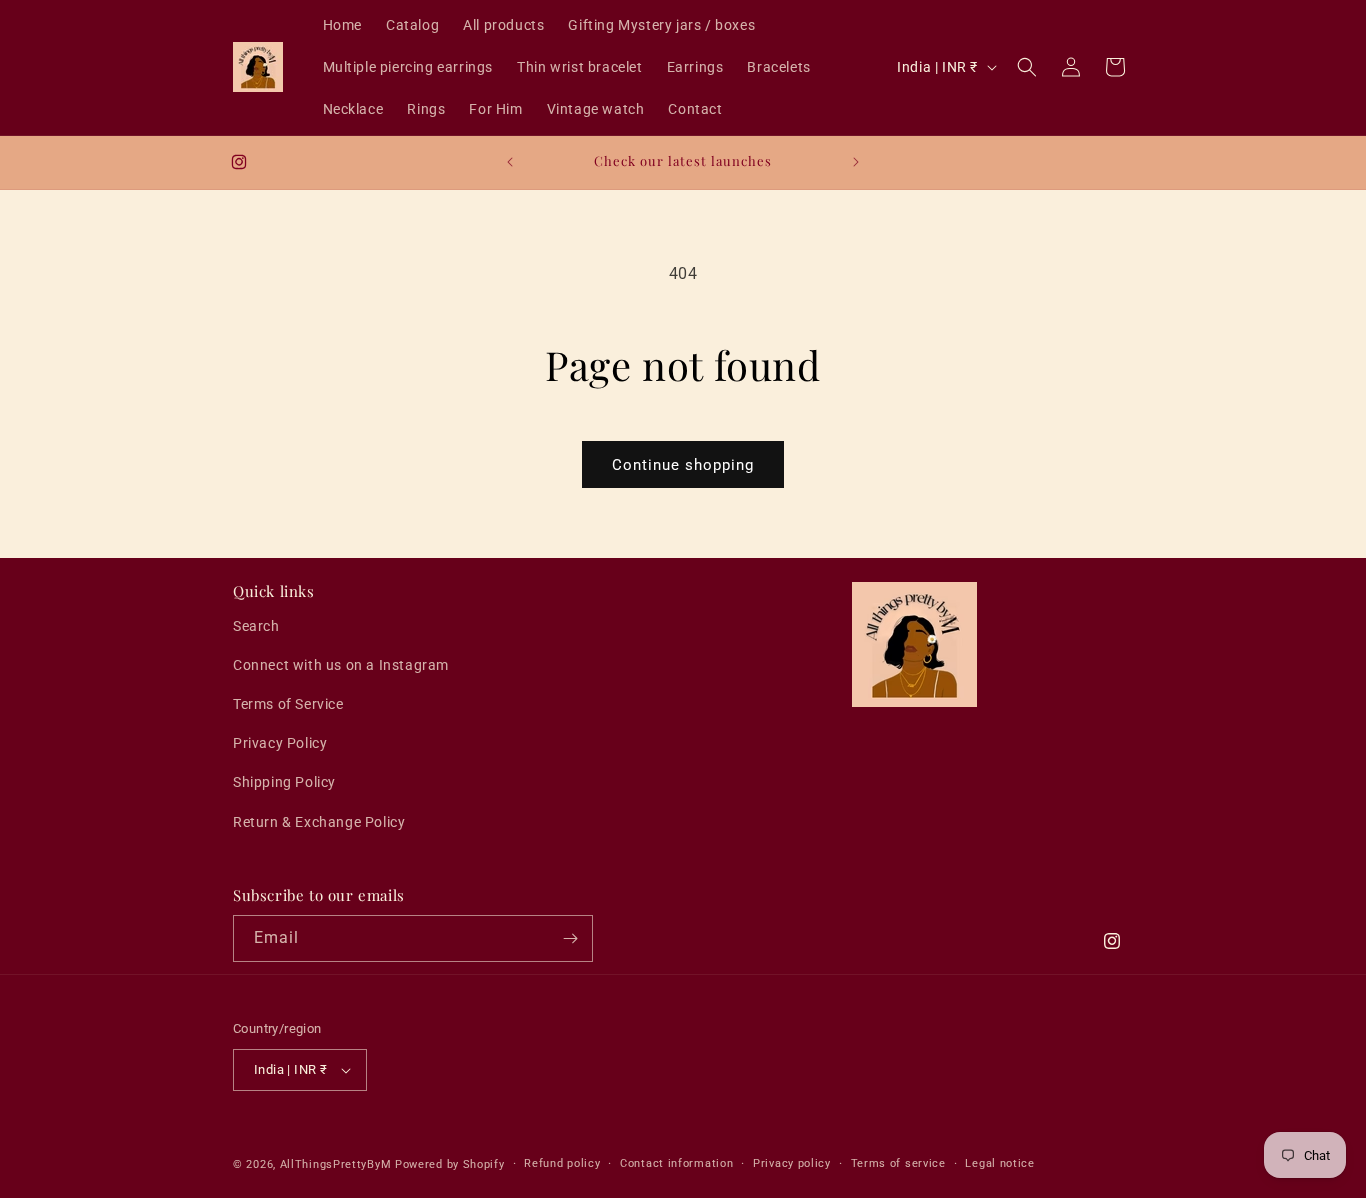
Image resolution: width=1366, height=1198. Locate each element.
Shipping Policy (284, 782)
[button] (1027, 67)
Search (256, 626)
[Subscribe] (570, 938)
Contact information (676, 1163)
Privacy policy (792, 1163)
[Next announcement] (856, 162)
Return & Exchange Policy (319, 822)
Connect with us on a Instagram (341, 665)
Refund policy (562, 1163)
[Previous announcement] (510, 162)
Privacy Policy (280, 743)
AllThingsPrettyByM (336, 1164)
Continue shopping (683, 465)
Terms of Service (288, 704)
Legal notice (999, 1163)
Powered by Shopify (450, 1164)
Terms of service (898, 1163)
